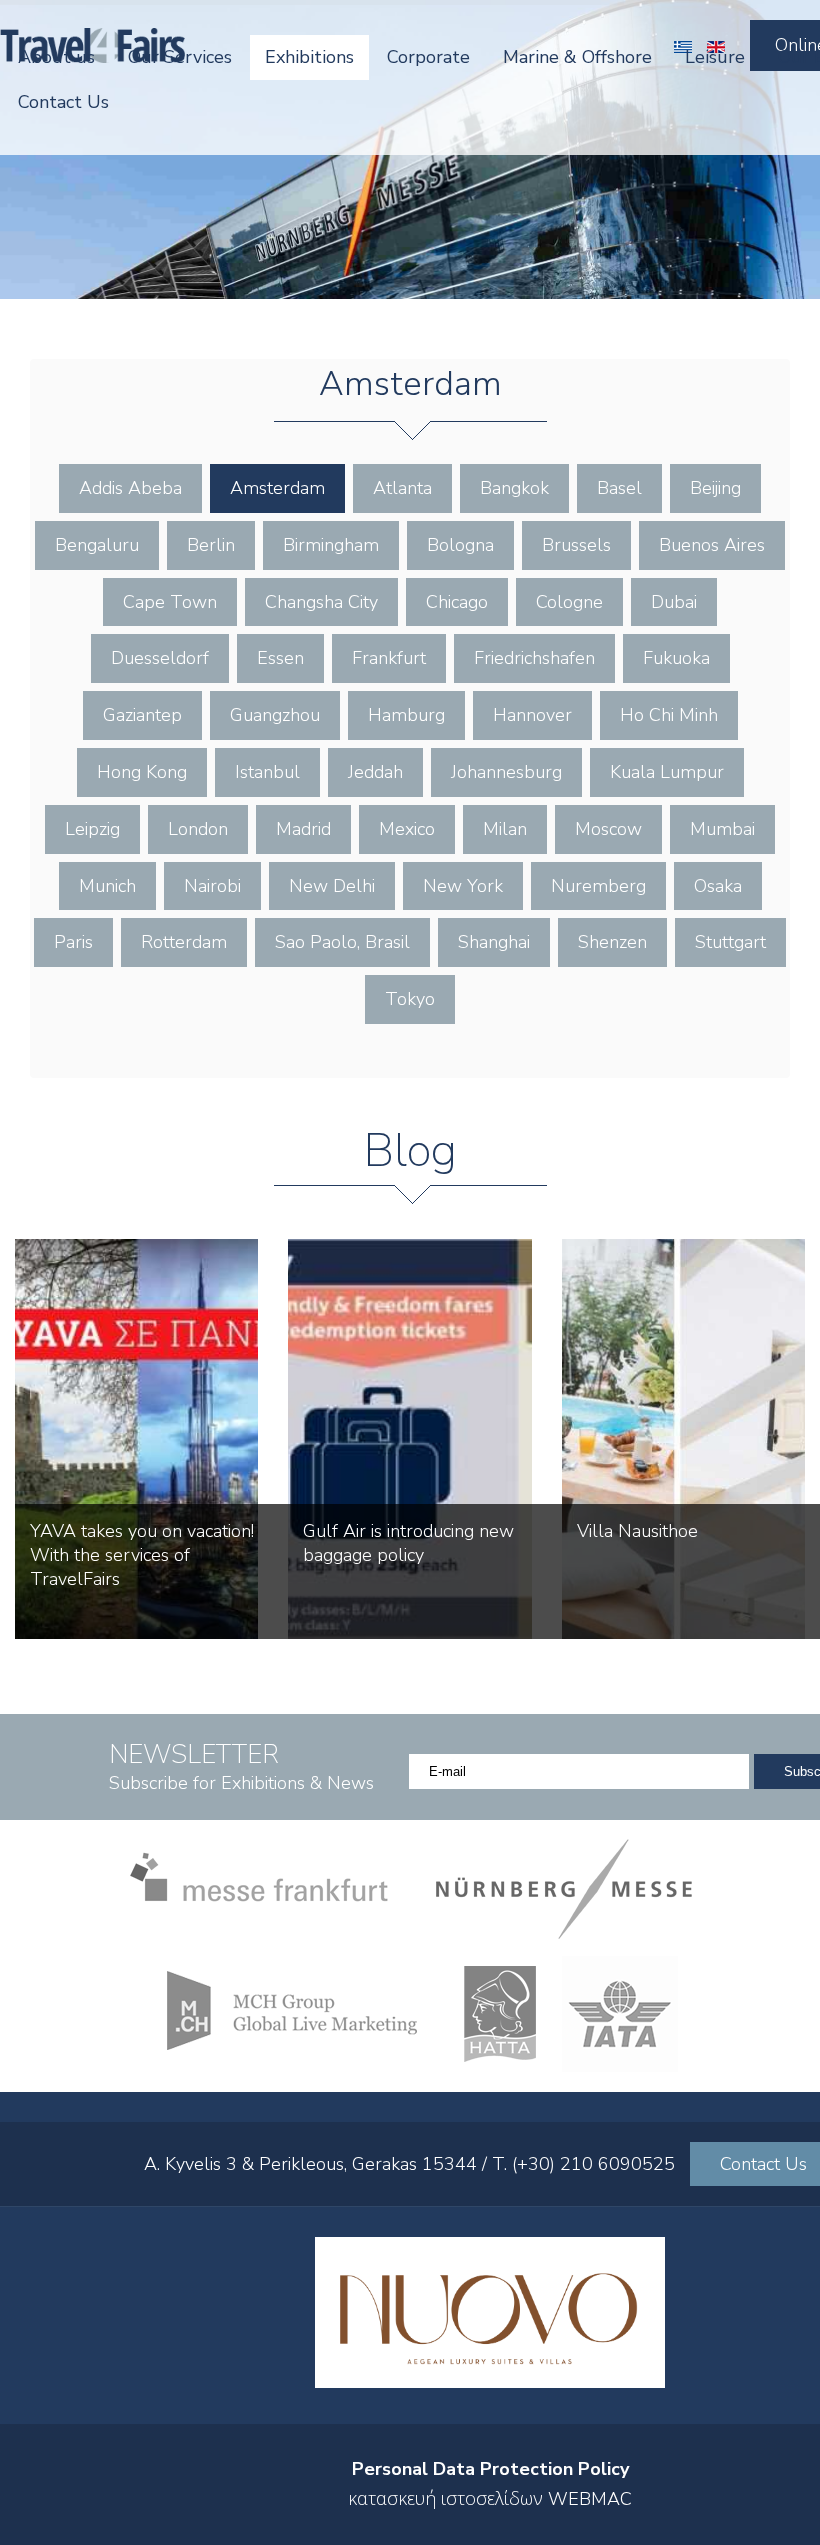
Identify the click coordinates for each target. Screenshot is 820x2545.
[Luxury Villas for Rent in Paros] (490, 2382)
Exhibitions (309, 57)
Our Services (180, 57)
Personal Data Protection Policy (490, 2469)
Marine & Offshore (577, 57)
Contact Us (63, 102)
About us (56, 57)
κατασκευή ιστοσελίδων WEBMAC (490, 2499)
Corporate (428, 57)
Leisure (715, 57)
